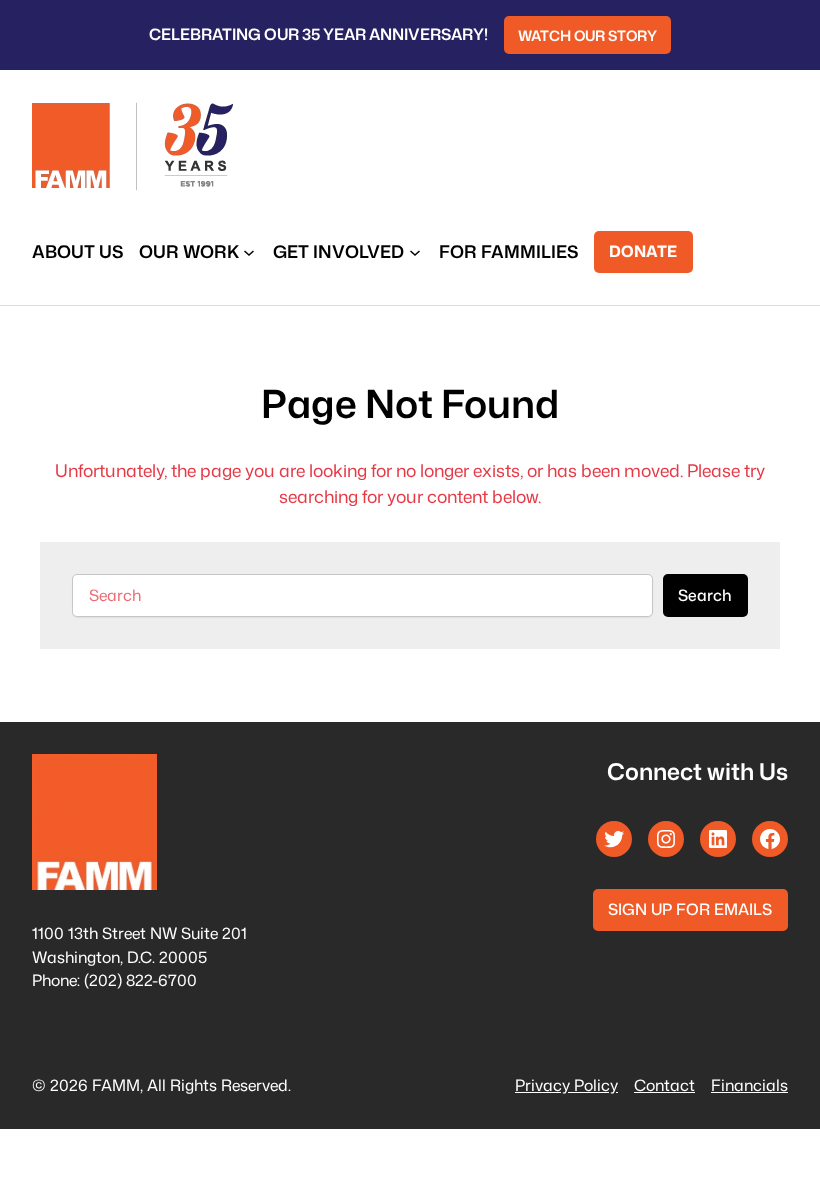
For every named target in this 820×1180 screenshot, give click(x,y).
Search (705, 595)
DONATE (643, 251)
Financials (749, 1085)
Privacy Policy (566, 1085)
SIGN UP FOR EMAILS (690, 909)
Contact (664, 1085)
